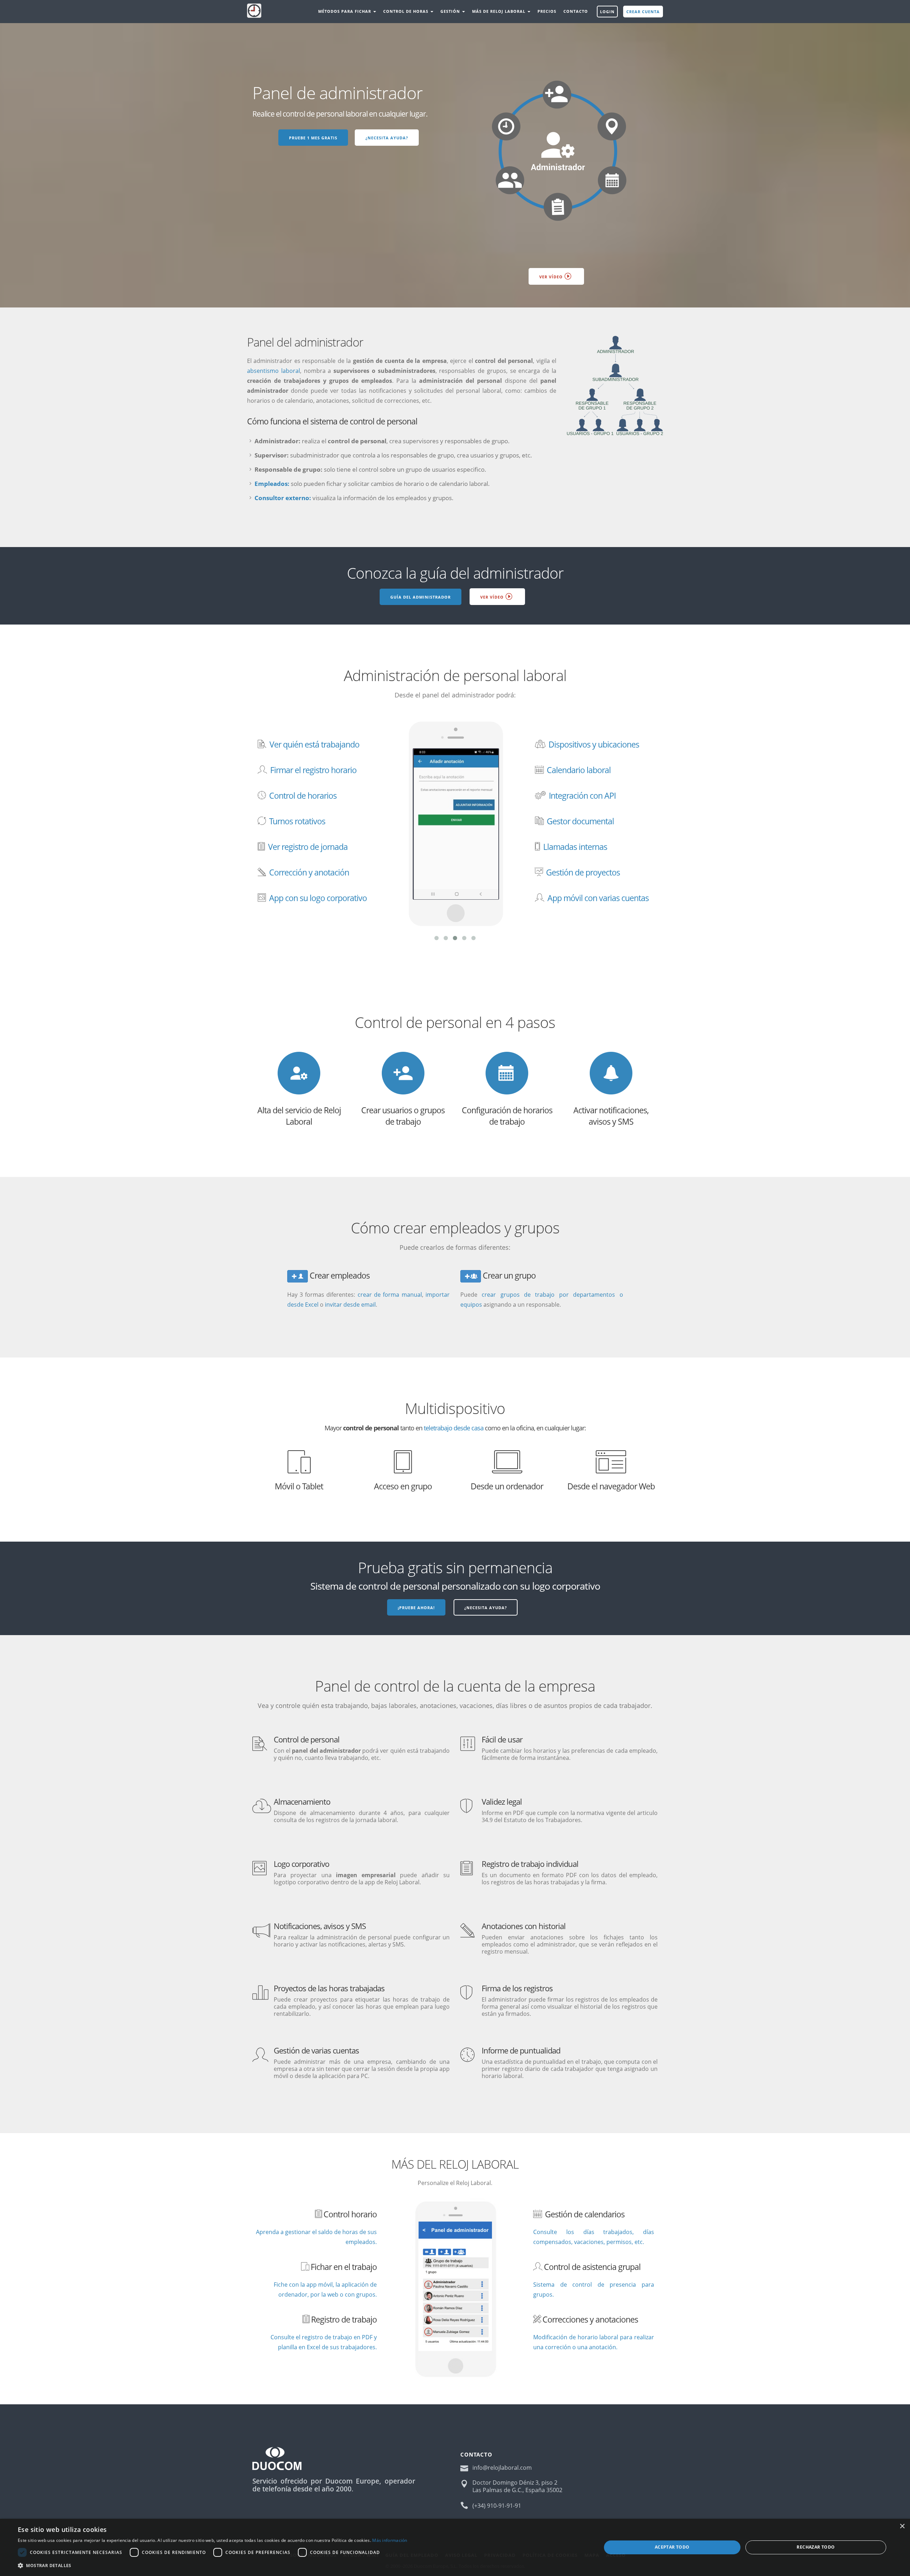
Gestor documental (580, 821)
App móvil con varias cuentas (598, 898)
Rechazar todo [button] (816, 2547)
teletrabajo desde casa (454, 1428)
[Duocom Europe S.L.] (277, 2458)
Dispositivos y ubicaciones (594, 744)
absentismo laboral (274, 371)
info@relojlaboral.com (502, 2468)
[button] (213, 2566)
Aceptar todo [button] (672, 2547)
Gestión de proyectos (583, 872)
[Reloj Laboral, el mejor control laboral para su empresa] (254, 12)
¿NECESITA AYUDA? (387, 138)
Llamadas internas (575, 847)
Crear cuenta (643, 12)
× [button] (902, 2526)
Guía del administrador (421, 597)
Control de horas (406, 11)
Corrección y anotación (309, 872)
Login (607, 12)
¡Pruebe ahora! (416, 1608)
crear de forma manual (390, 1295)
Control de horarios (303, 796)
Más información (390, 2540)
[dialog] (455, 2547)
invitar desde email (350, 1305)
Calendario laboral (579, 770)
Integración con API (582, 796)
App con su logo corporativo (318, 898)
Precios (547, 11)
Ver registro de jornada (308, 847)
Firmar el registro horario (313, 770)
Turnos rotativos (297, 821)
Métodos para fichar (345, 11)
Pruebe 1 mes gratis (313, 138)
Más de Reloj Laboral (499, 11)
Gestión (451, 11)
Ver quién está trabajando (314, 744)
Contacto (576, 11)
